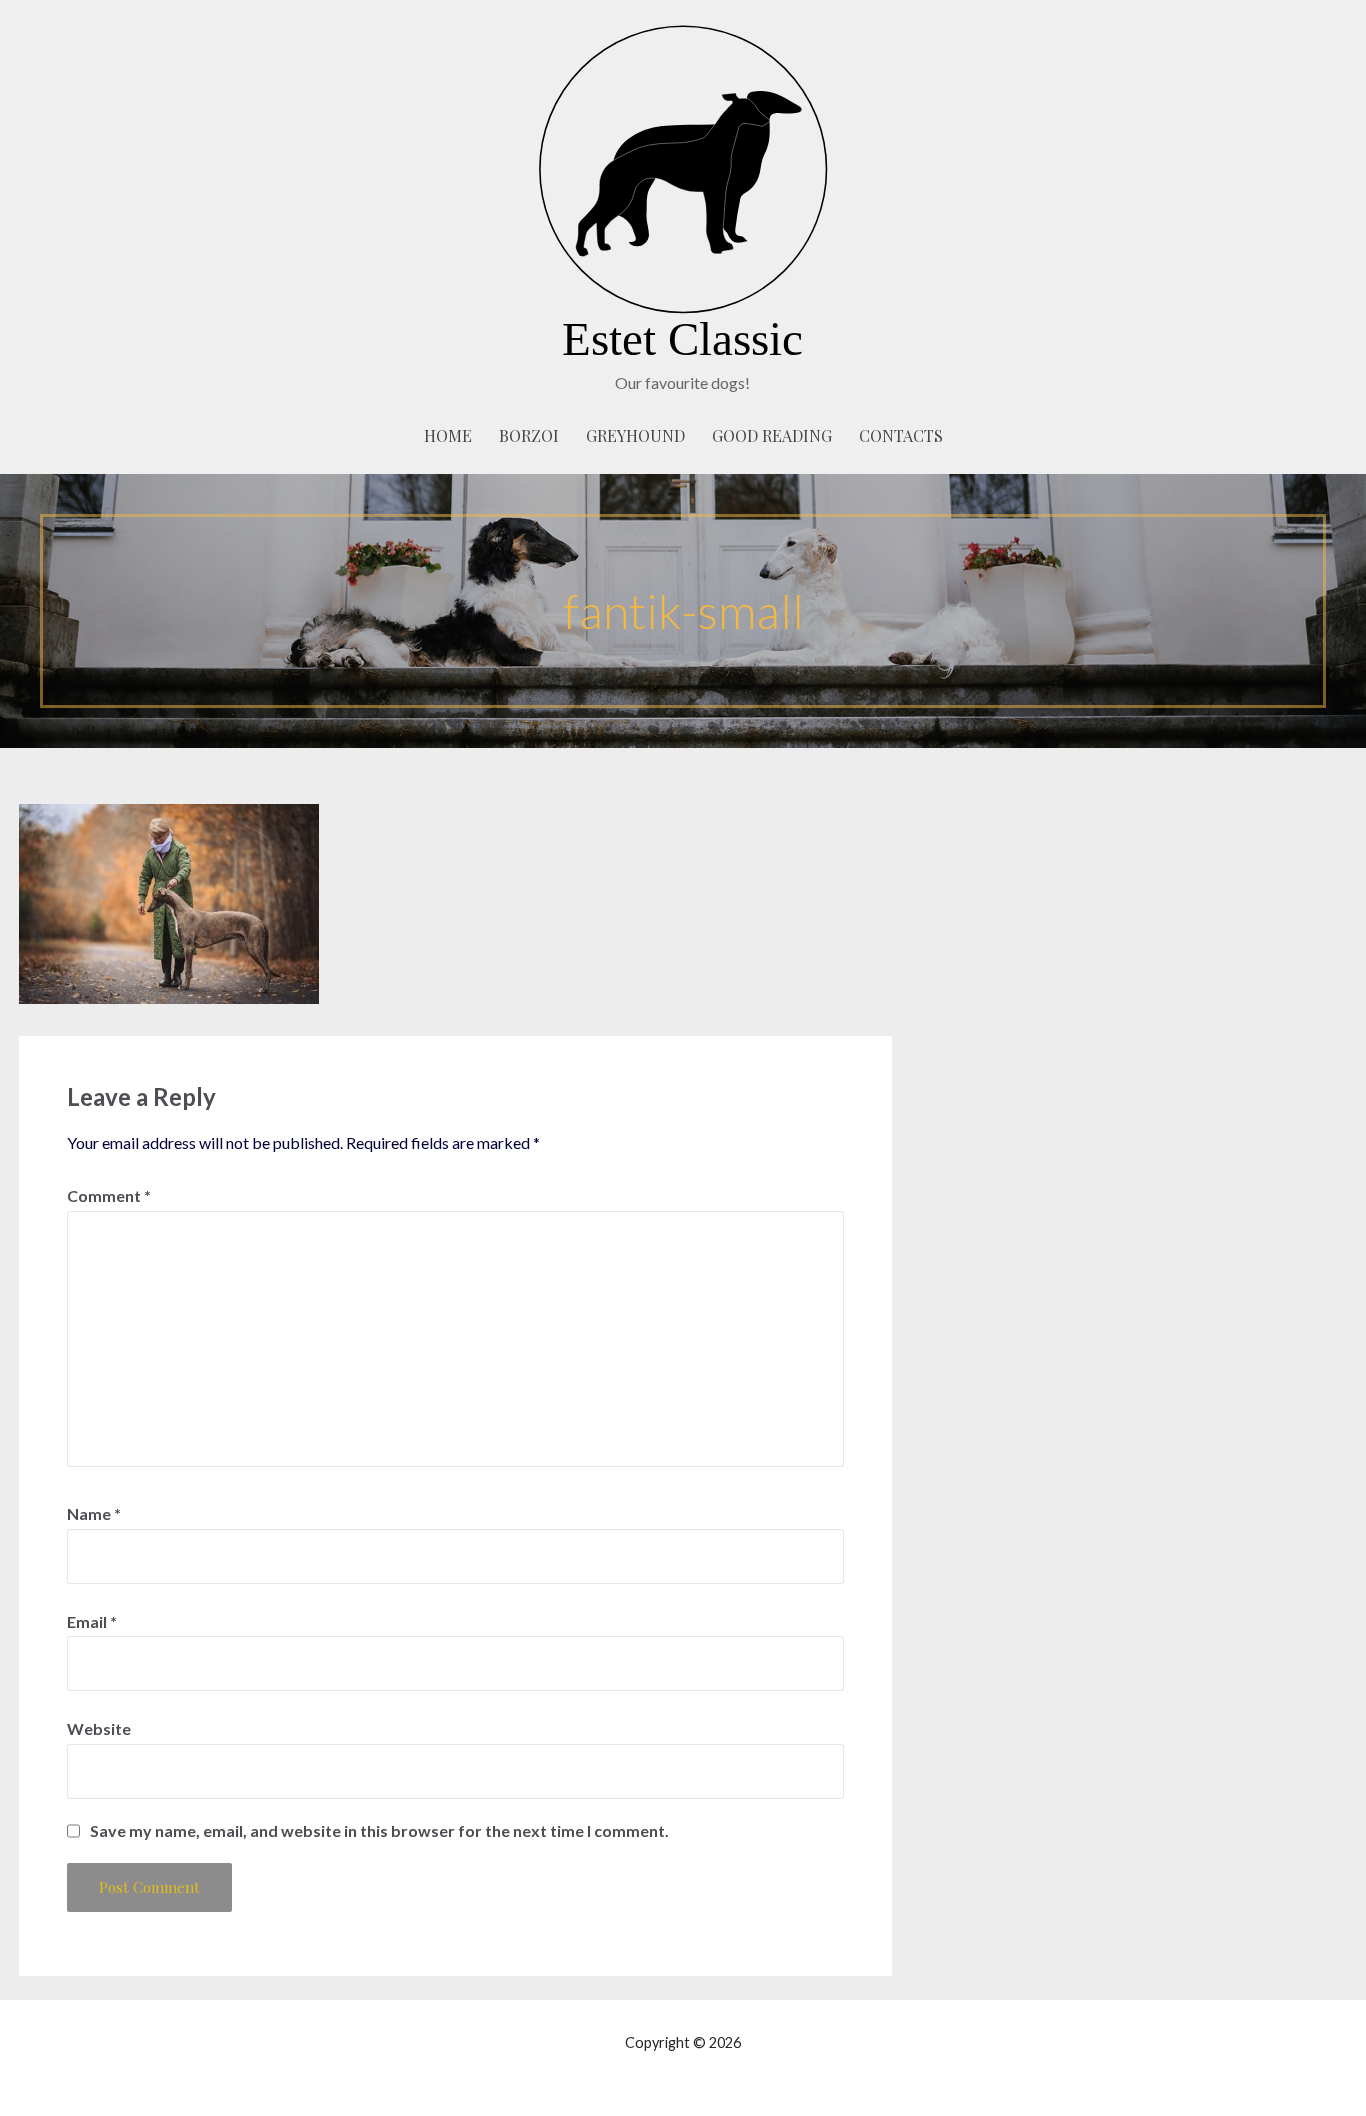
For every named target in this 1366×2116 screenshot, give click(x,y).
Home (448, 435)
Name (94, 1513)
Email (92, 1621)
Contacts (901, 435)
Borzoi (529, 435)
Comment (109, 1195)
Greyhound (635, 435)
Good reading (772, 435)
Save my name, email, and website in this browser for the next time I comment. (379, 1831)
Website (99, 1728)
